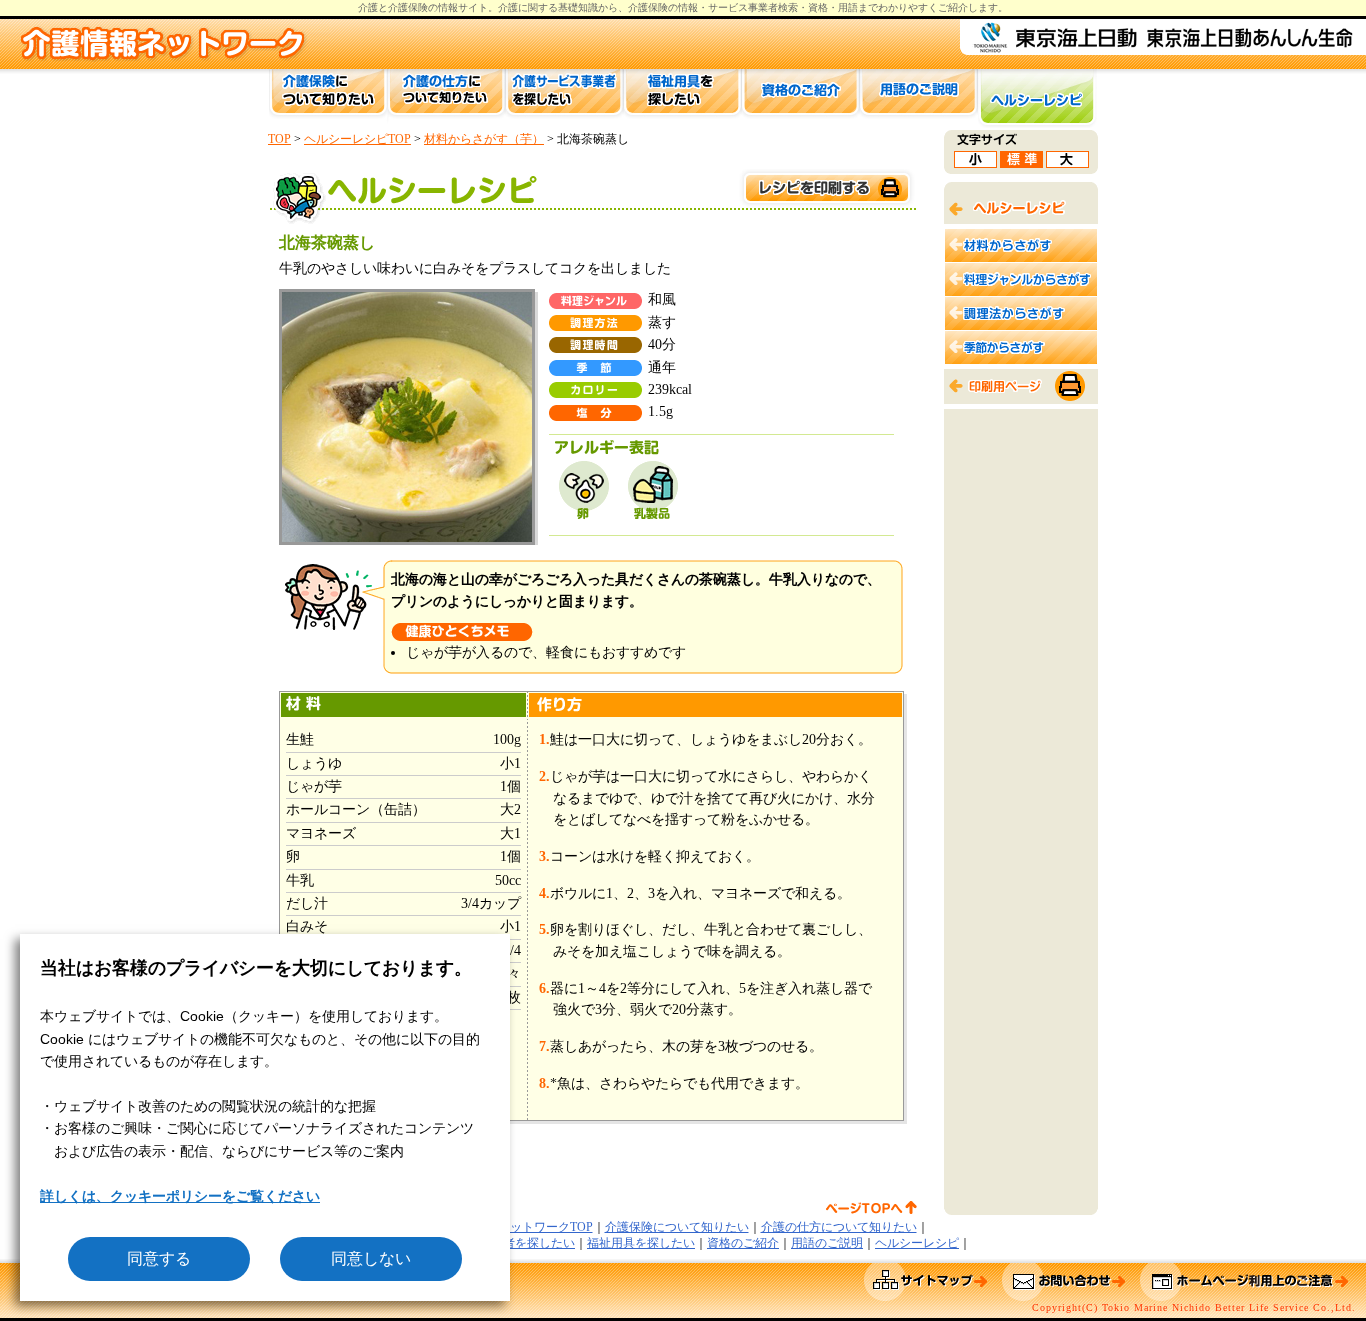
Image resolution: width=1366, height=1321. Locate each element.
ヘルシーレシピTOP (357, 139)
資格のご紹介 (743, 1243)
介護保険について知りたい (677, 1227)
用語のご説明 (827, 1243)
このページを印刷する (826, 188)
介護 (508, 7)
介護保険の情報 (663, 7)
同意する (159, 1258)
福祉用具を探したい (641, 1243)
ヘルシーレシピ (917, 1243)
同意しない (371, 1258)
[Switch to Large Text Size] (1067, 162)
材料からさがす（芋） (484, 139)
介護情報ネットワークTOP (521, 1227)
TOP (279, 139)
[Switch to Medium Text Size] (1021, 162)
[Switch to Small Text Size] (975, 162)
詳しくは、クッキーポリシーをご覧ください (180, 1196)
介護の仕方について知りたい (839, 1227)
